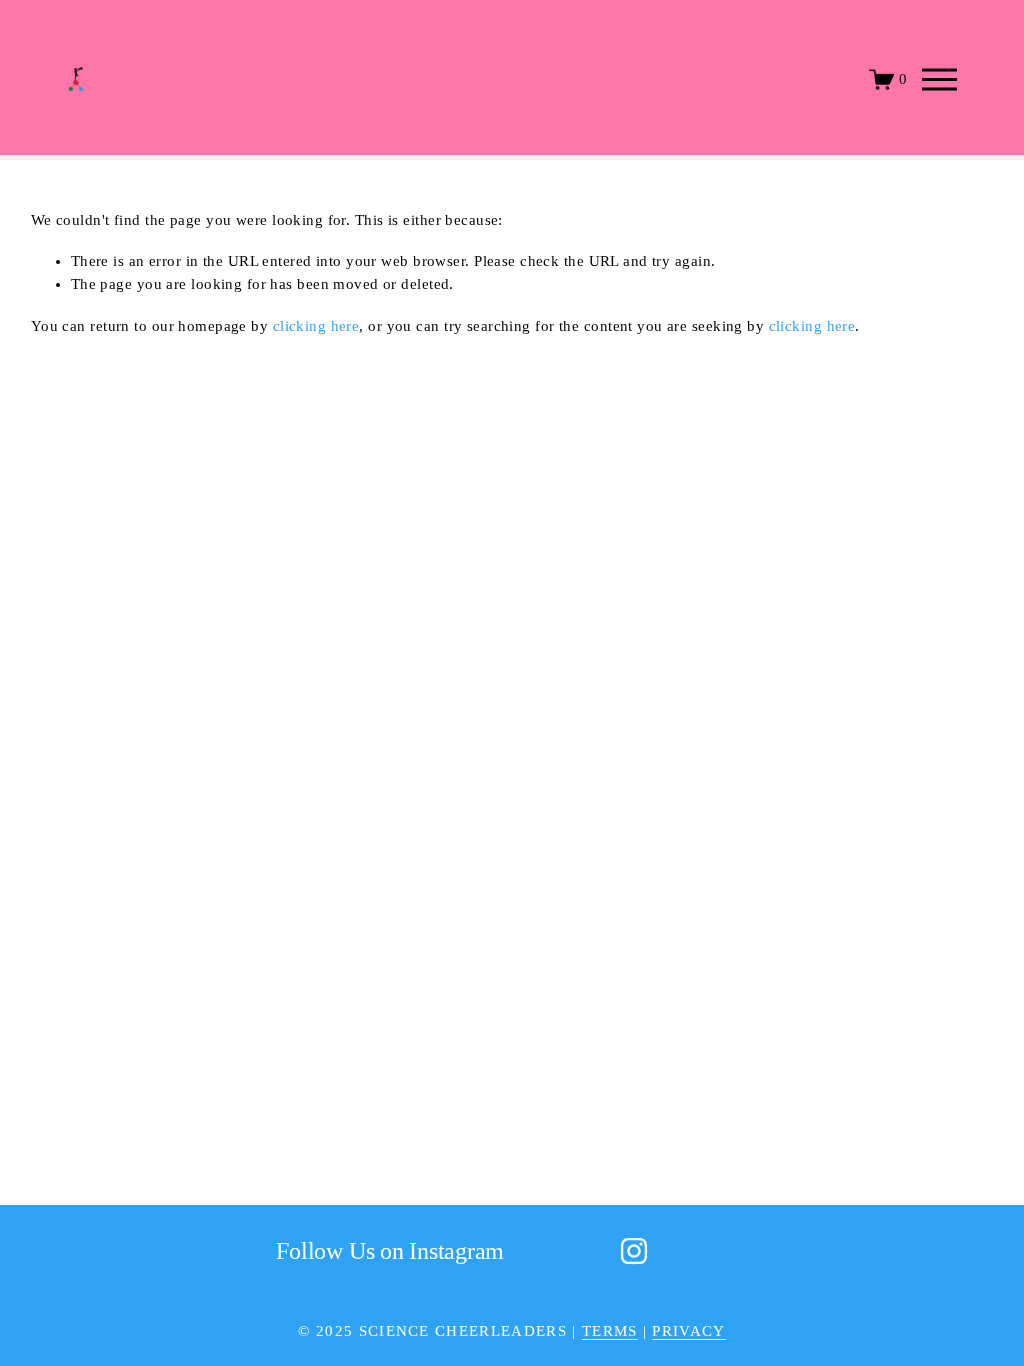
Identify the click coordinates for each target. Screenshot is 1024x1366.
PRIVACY (688, 1331)
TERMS (610, 1331)
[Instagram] (634, 1251)
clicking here (316, 326)
